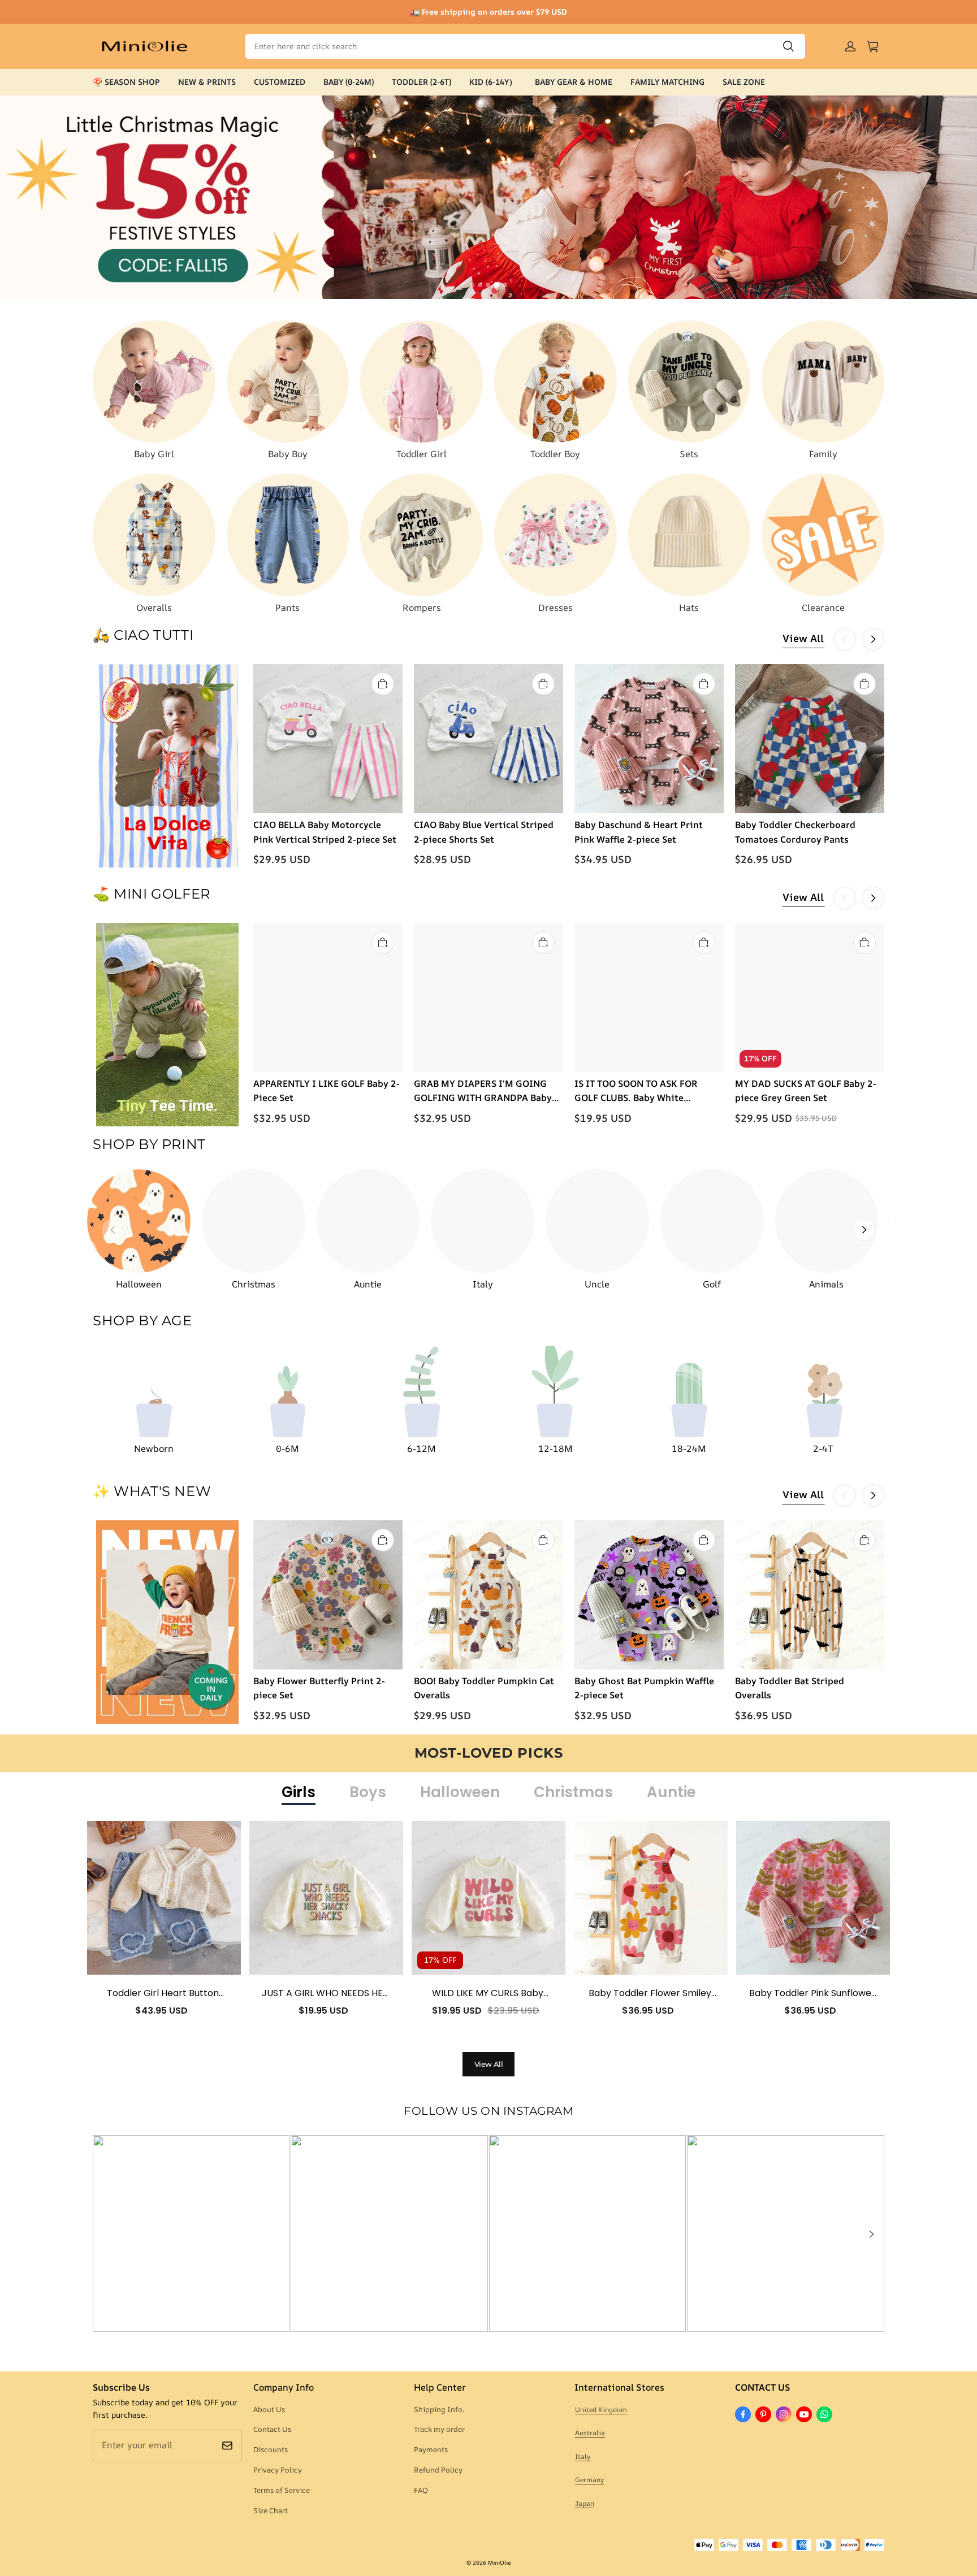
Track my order (439, 2429)
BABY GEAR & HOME (574, 82)
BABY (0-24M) (349, 82)
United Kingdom (601, 2410)
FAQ (421, 2490)
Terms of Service (282, 2490)
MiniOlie (499, 2562)
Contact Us (272, 2429)
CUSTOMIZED (280, 82)
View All (803, 638)
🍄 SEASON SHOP (126, 82)
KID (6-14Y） (493, 82)
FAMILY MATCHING (667, 82)
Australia (590, 2433)
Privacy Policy (278, 2470)
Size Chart (271, 2510)
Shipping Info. (439, 2409)
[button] (871, 2234)
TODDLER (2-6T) (422, 82)
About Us (269, 2409)
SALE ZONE (744, 82)
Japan (585, 2503)
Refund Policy (438, 2470)
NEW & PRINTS (207, 82)
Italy (583, 2456)
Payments (431, 2449)
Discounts (271, 2449)
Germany (590, 2480)
